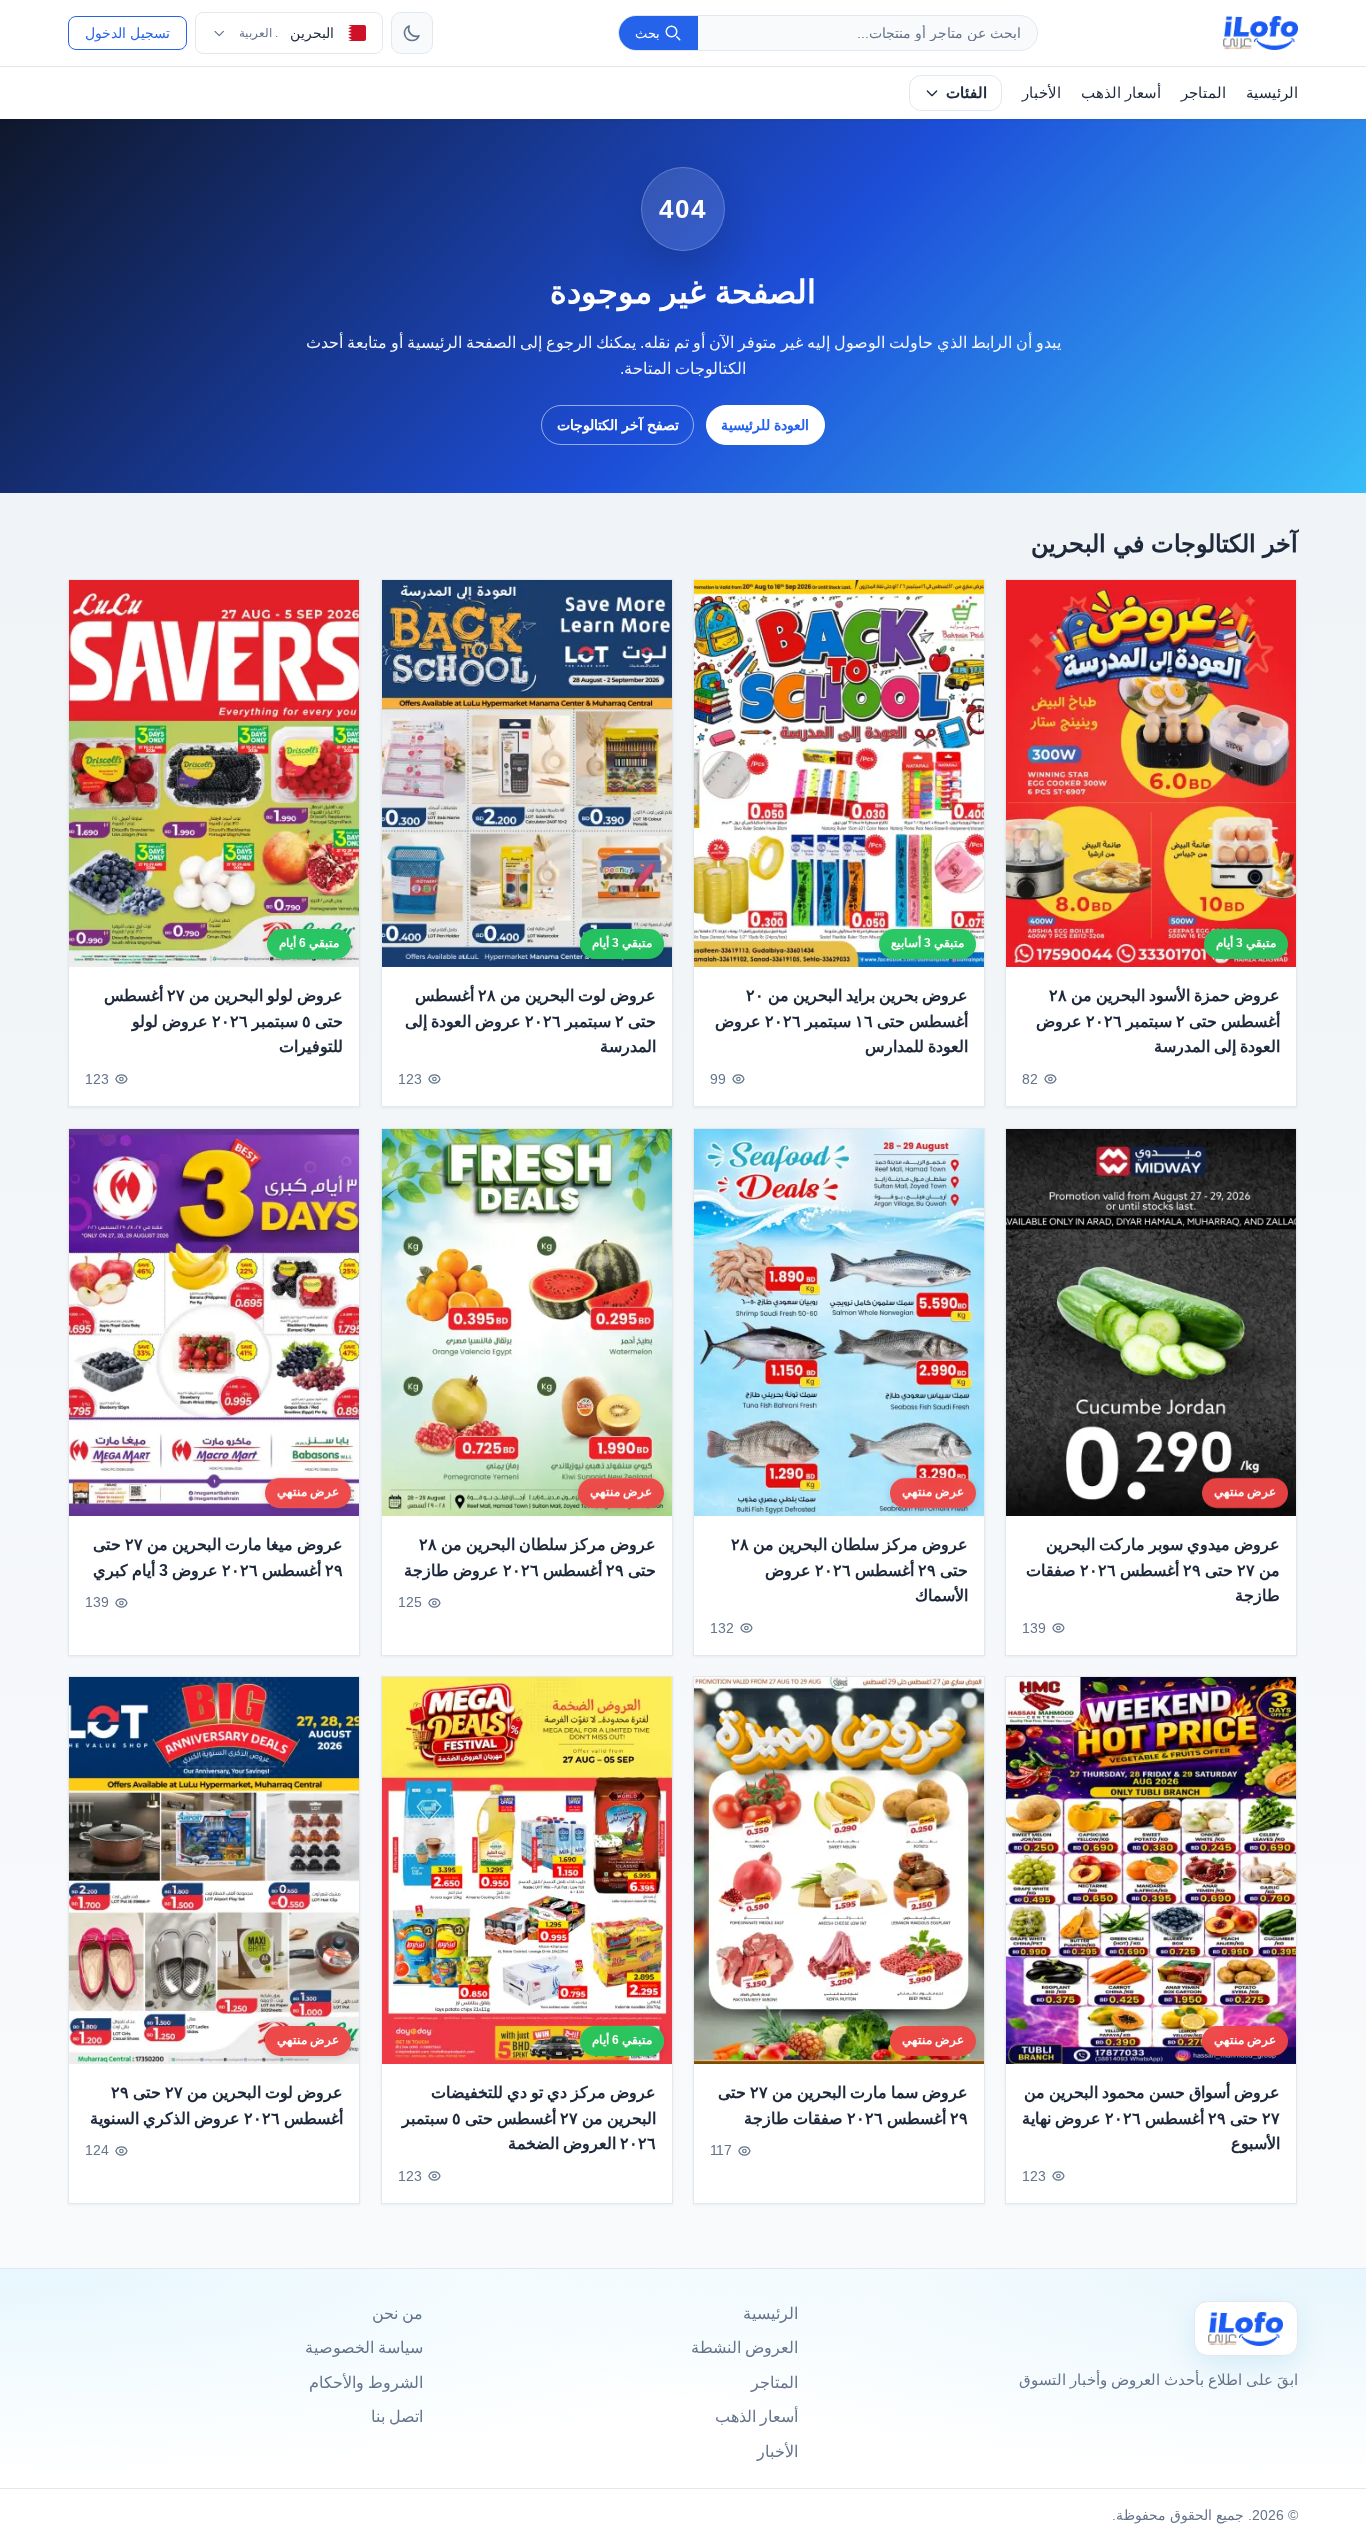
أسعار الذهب (1121, 92)
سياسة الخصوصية (364, 2347)
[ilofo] (1260, 33)
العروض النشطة (744, 2347)
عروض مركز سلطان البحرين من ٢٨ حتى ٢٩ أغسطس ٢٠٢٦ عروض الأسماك (849, 1570)
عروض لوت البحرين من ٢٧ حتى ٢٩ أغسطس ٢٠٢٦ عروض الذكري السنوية (217, 2105)
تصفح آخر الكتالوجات (618, 425)
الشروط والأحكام (366, 2382)
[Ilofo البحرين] (1246, 2328)
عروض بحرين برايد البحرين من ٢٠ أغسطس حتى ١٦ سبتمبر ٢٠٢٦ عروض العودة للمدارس (841, 1021)
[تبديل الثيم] (412, 33)
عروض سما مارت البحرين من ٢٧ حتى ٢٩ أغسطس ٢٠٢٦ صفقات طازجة (843, 2105)
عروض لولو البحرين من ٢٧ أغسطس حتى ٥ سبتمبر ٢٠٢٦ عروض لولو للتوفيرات (224, 1021)
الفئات (966, 92)
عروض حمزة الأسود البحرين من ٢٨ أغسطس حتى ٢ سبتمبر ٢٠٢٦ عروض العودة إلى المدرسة (1158, 1021)
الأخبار (1041, 92)
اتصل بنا (397, 2416)
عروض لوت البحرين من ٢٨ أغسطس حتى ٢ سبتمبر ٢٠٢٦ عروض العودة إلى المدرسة (530, 1021)
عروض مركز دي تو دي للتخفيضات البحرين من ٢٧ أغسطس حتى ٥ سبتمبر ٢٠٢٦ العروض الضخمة (529, 2118)
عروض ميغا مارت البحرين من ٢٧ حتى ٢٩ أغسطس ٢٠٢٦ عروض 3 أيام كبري (218, 1557)
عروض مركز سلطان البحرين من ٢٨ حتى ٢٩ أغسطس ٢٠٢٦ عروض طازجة (530, 1557)
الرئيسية (1272, 92)
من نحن (397, 2313)
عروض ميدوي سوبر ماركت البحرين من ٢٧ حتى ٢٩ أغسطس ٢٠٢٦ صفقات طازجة (1153, 1570)
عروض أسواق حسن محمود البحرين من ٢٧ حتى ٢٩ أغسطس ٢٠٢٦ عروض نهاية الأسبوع (1151, 2118)
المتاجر (1203, 92)
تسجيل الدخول (127, 33)
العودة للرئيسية (765, 425)
